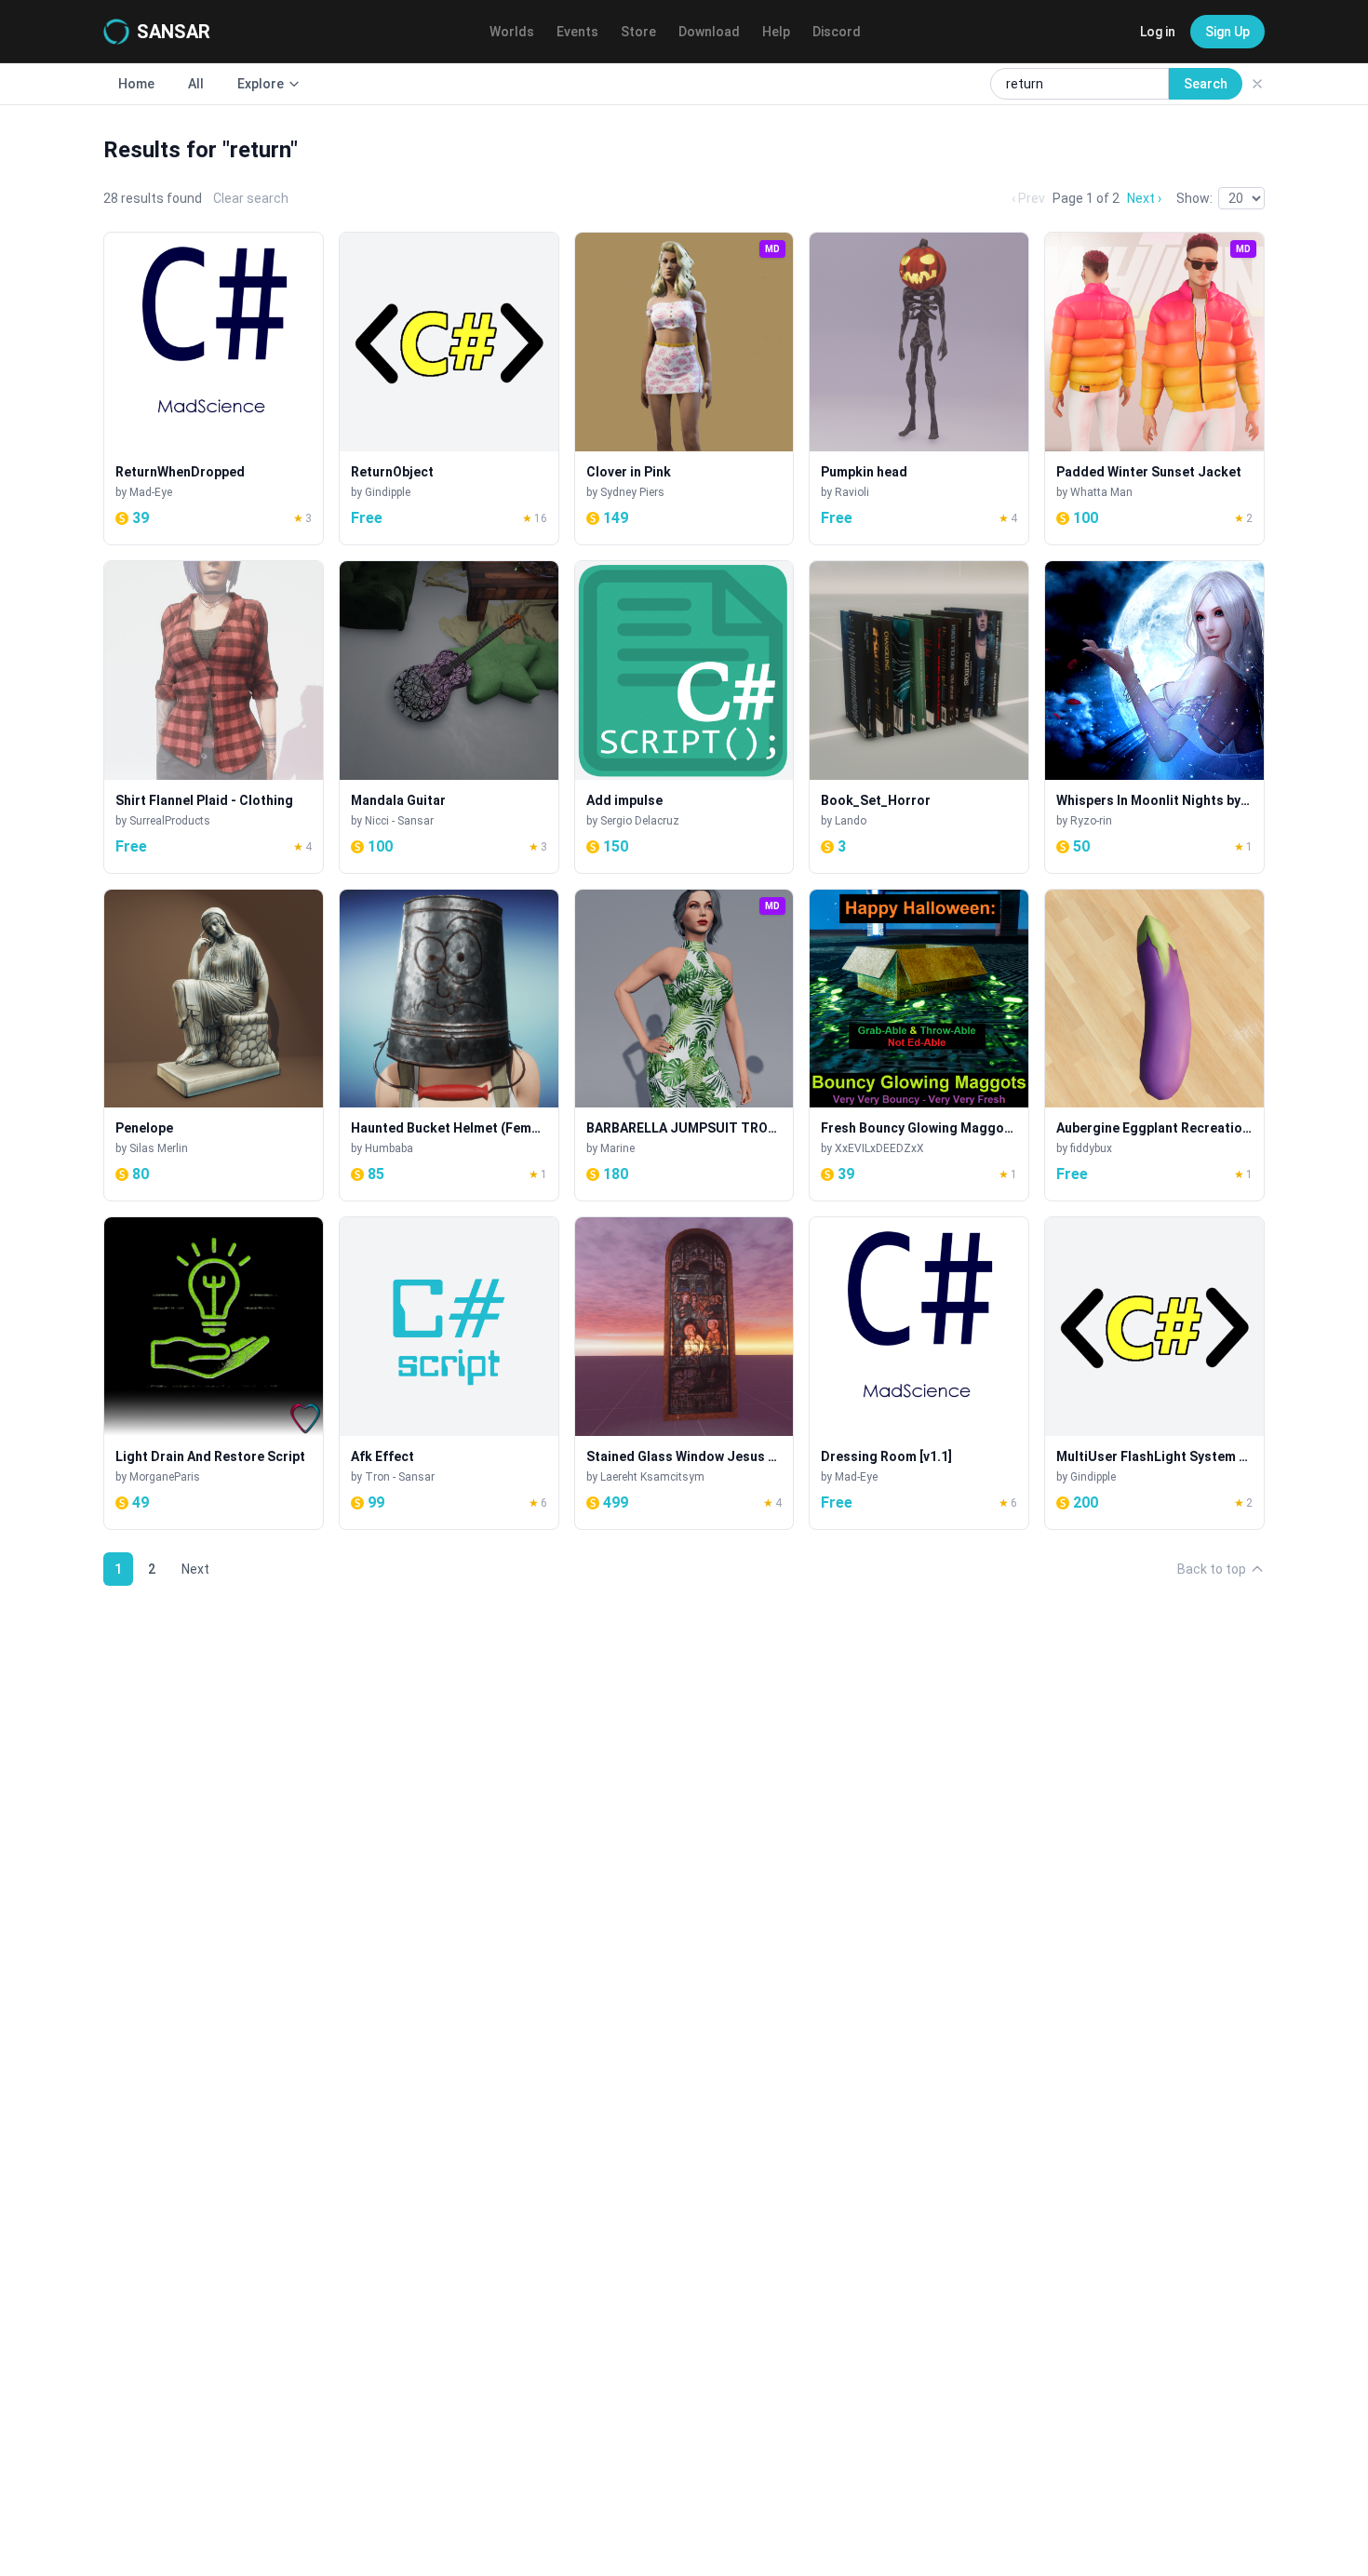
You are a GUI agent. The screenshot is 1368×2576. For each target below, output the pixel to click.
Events (577, 32)
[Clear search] (1257, 84)
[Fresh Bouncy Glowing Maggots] (919, 1046)
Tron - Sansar (400, 1477)
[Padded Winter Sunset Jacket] (1154, 389)
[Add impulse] (684, 717)
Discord (837, 32)
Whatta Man (1101, 492)
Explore (261, 84)
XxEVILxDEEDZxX (879, 1148)
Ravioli (852, 492)
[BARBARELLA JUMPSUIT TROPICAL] (684, 1046)
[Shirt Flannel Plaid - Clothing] (214, 717)
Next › (1144, 198)
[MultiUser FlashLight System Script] (1154, 1373)
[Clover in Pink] (684, 389)
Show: (1194, 198)
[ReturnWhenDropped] (214, 389)
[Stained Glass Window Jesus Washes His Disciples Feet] (684, 1373)
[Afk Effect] (449, 1373)
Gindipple (388, 492)
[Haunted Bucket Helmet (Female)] (449, 1046)
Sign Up (1227, 32)
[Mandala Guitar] (449, 717)
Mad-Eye (151, 492)
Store (638, 32)
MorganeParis (165, 1477)
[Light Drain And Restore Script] (214, 1373)
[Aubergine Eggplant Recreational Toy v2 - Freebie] (1154, 1046)
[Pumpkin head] (919, 389)
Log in (1158, 32)
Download (709, 32)
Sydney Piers (632, 492)
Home (136, 84)
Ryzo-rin (1091, 821)
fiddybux (1091, 1148)
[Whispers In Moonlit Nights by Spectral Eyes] (1154, 717)
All (196, 84)
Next (195, 1569)
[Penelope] (214, 1046)
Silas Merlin (159, 1148)
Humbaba (389, 1148)
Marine (617, 1148)
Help (776, 32)
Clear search (251, 198)
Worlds (512, 32)
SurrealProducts (170, 821)
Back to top (1212, 1569)
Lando (851, 821)
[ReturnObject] (449, 389)
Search (1206, 84)
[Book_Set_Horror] (919, 717)
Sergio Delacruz (640, 821)
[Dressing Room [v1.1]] (919, 1373)
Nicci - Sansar (399, 821)
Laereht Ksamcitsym (652, 1477)
